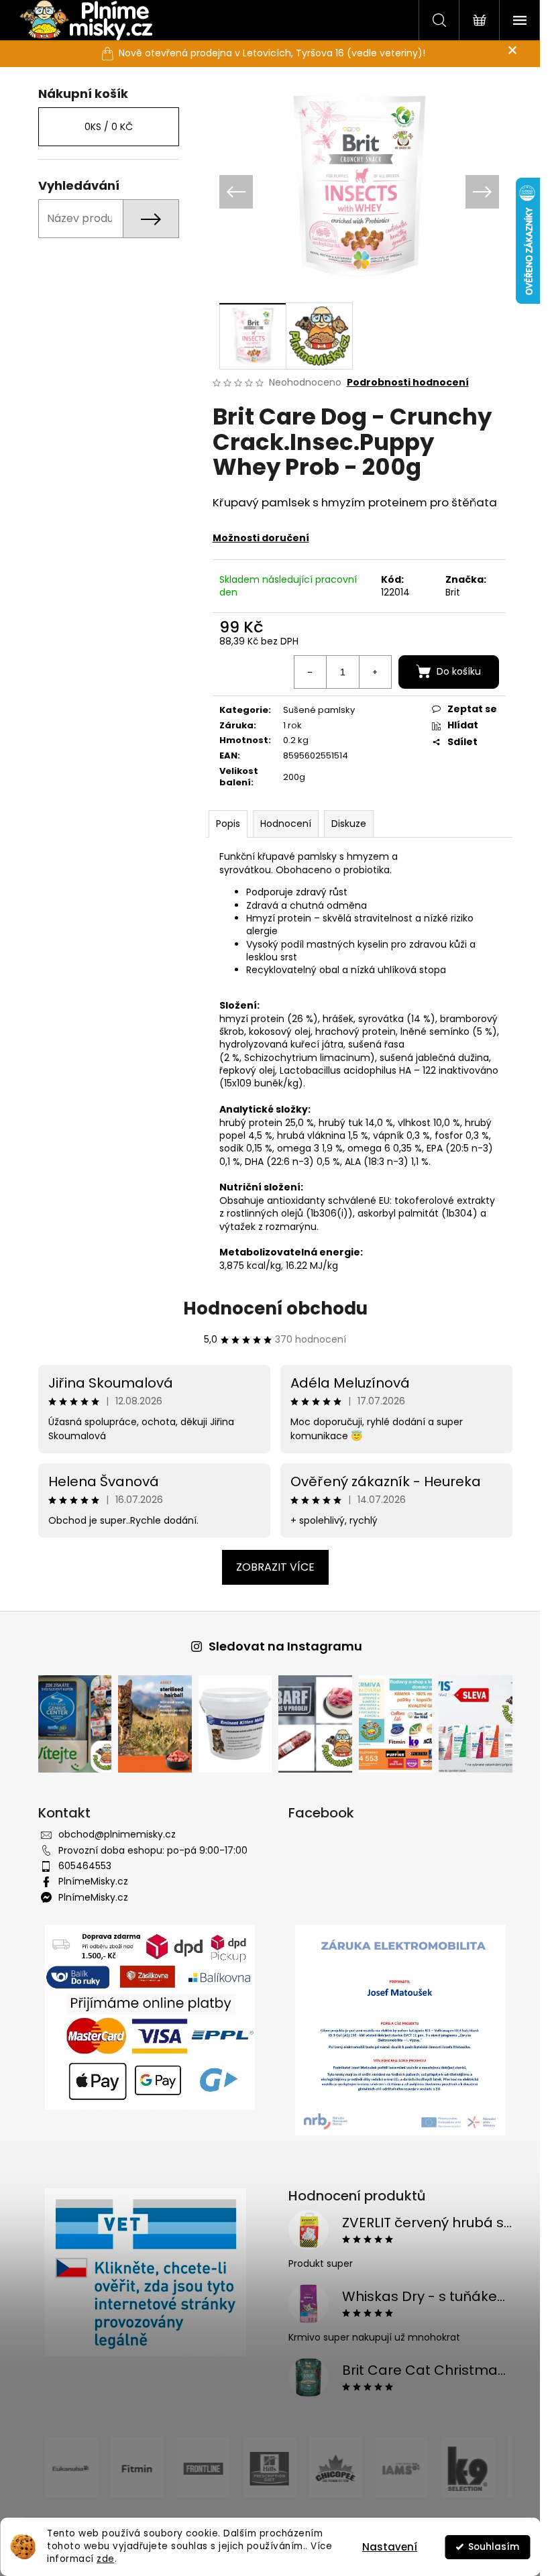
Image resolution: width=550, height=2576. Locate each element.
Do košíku (453, 671)
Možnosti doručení (256, 538)
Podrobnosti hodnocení (402, 383)
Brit (447, 592)
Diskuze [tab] (343, 824)
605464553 (79, 1866)
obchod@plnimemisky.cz (112, 1834)
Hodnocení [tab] (280, 824)
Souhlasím (494, 2547)
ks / (103, 127)
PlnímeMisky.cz (88, 1881)
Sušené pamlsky (314, 710)
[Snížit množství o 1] (305, 672)
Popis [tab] (223, 824)
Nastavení (390, 2547)
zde (106, 2559)
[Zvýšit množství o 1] (370, 672)
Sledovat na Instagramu (280, 1646)
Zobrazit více (270, 1567)
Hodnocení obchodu (270, 1308)
